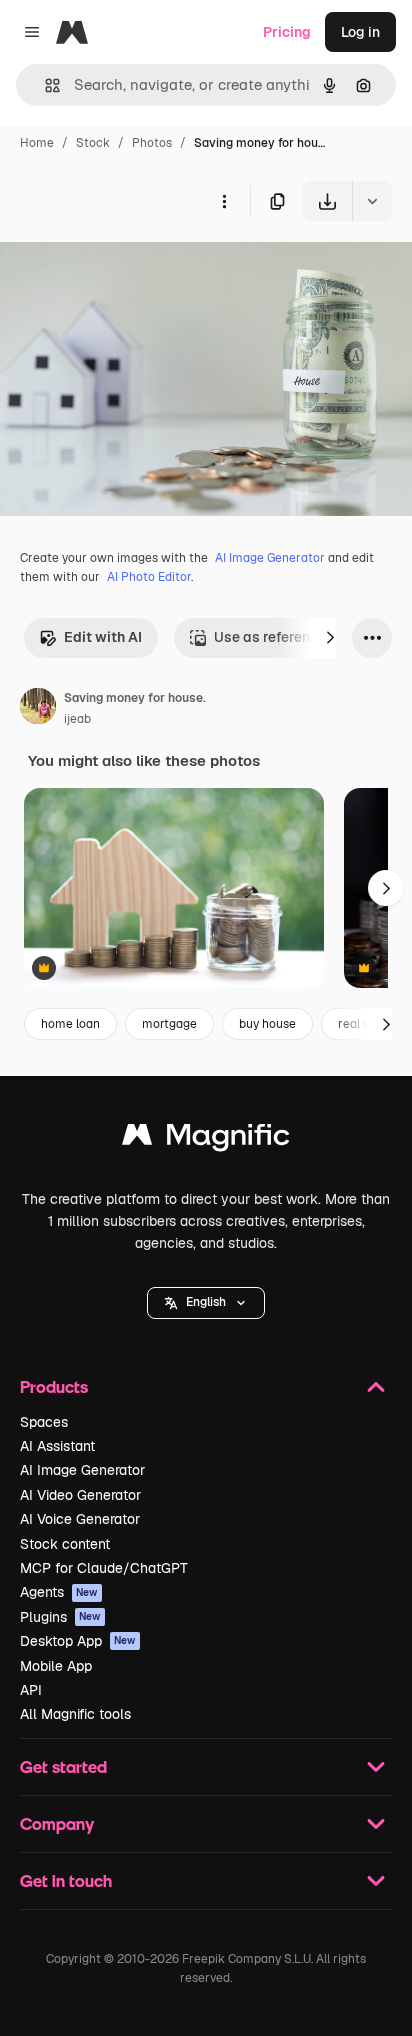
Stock (93, 143)
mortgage (169, 1024)
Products (54, 1386)
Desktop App (78, 1641)
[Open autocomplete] (44, 85)
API (31, 1690)
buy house (267, 1024)
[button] (206, 1303)
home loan (70, 1024)
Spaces (44, 1422)
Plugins (60, 1617)
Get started (63, 1766)
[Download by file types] (372, 201)
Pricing (287, 32)
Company (57, 1823)
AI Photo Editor (149, 577)
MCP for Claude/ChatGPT (104, 1568)
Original (128, 267)
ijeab (77, 719)
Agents (59, 1592)
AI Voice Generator (80, 1519)
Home (37, 143)
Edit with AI (103, 637)
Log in (360, 32)
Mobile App (56, 1666)
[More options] (224, 201)
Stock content (65, 1544)
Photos (152, 143)
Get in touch (66, 1880)
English (206, 1302)
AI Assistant (57, 1446)
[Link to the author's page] (38, 709)
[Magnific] (206, 1139)
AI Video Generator (80, 1495)
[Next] (330, 638)
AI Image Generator (270, 558)
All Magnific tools (75, 1714)
